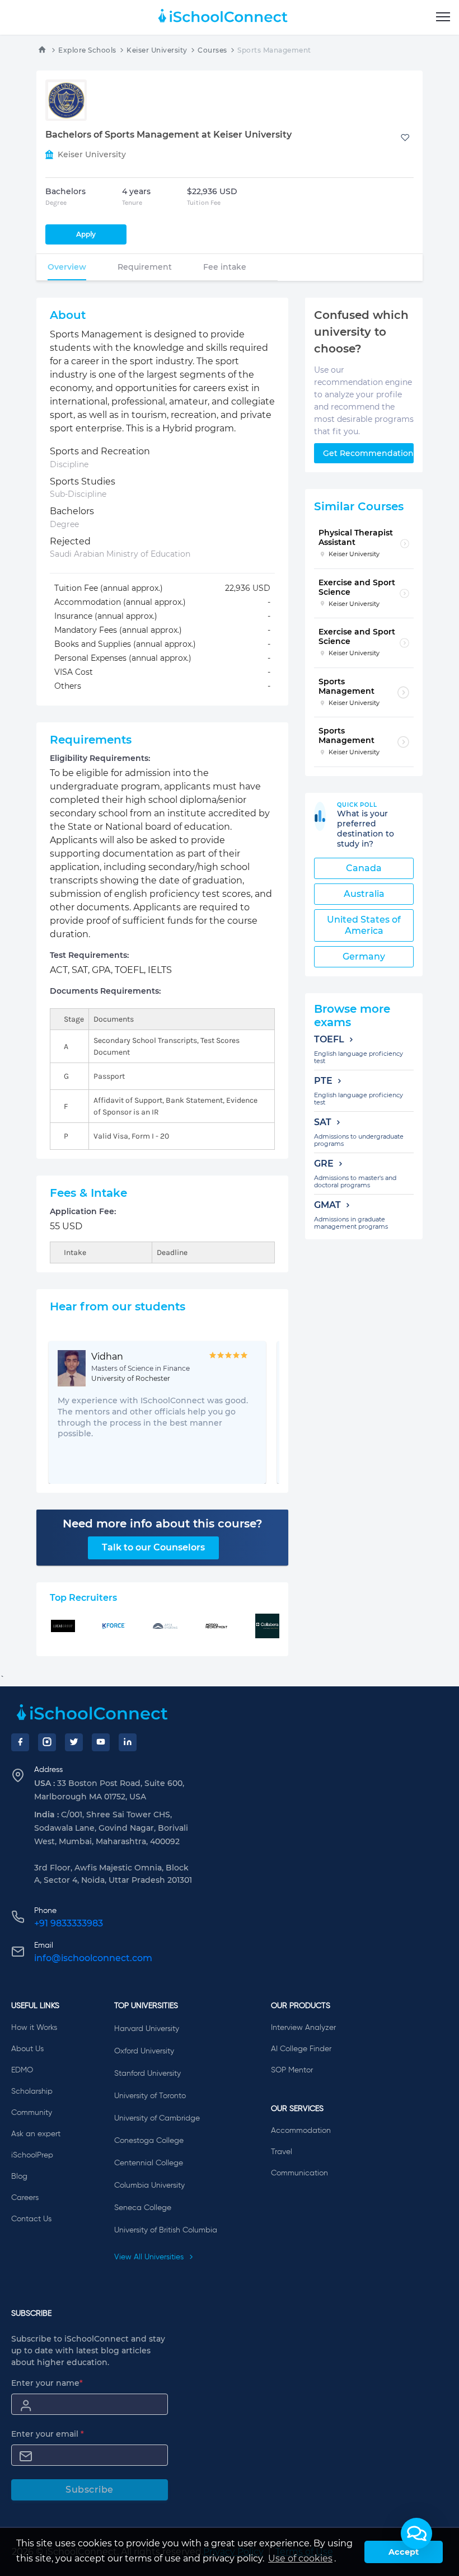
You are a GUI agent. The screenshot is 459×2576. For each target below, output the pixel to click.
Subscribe (90, 2490)
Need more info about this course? (163, 1524)
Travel (282, 2152)
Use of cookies (300, 2558)
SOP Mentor (292, 2070)
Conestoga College (149, 2141)
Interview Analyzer (303, 2028)
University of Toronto (150, 2096)
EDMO (22, 2070)
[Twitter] (74, 1742)
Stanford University (147, 2074)
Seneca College (143, 2208)
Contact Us (31, 2219)
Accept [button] (404, 2552)
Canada (364, 868)
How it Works (34, 2028)
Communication (299, 2173)
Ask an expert (36, 2134)
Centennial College (149, 2163)
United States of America (364, 925)
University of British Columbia (166, 2230)
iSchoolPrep (32, 2155)
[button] (416, 2533)
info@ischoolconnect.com (93, 1958)
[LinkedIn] (128, 1742)
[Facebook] (20, 1742)
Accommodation (301, 2131)
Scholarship (32, 2091)
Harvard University (147, 2029)
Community (32, 2113)
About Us (27, 2049)
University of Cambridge (157, 2118)
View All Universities (150, 2257)
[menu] (443, 17)
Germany (364, 956)
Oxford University (144, 2051)
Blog (19, 2177)
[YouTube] (101, 1742)
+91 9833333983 (69, 1923)
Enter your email (48, 2434)
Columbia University (149, 2185)
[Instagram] (47, 1742)
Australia (364, 894)
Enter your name (47, 2383)
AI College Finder (301, 2049)
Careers (25, 2198)
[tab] (67, 267)
